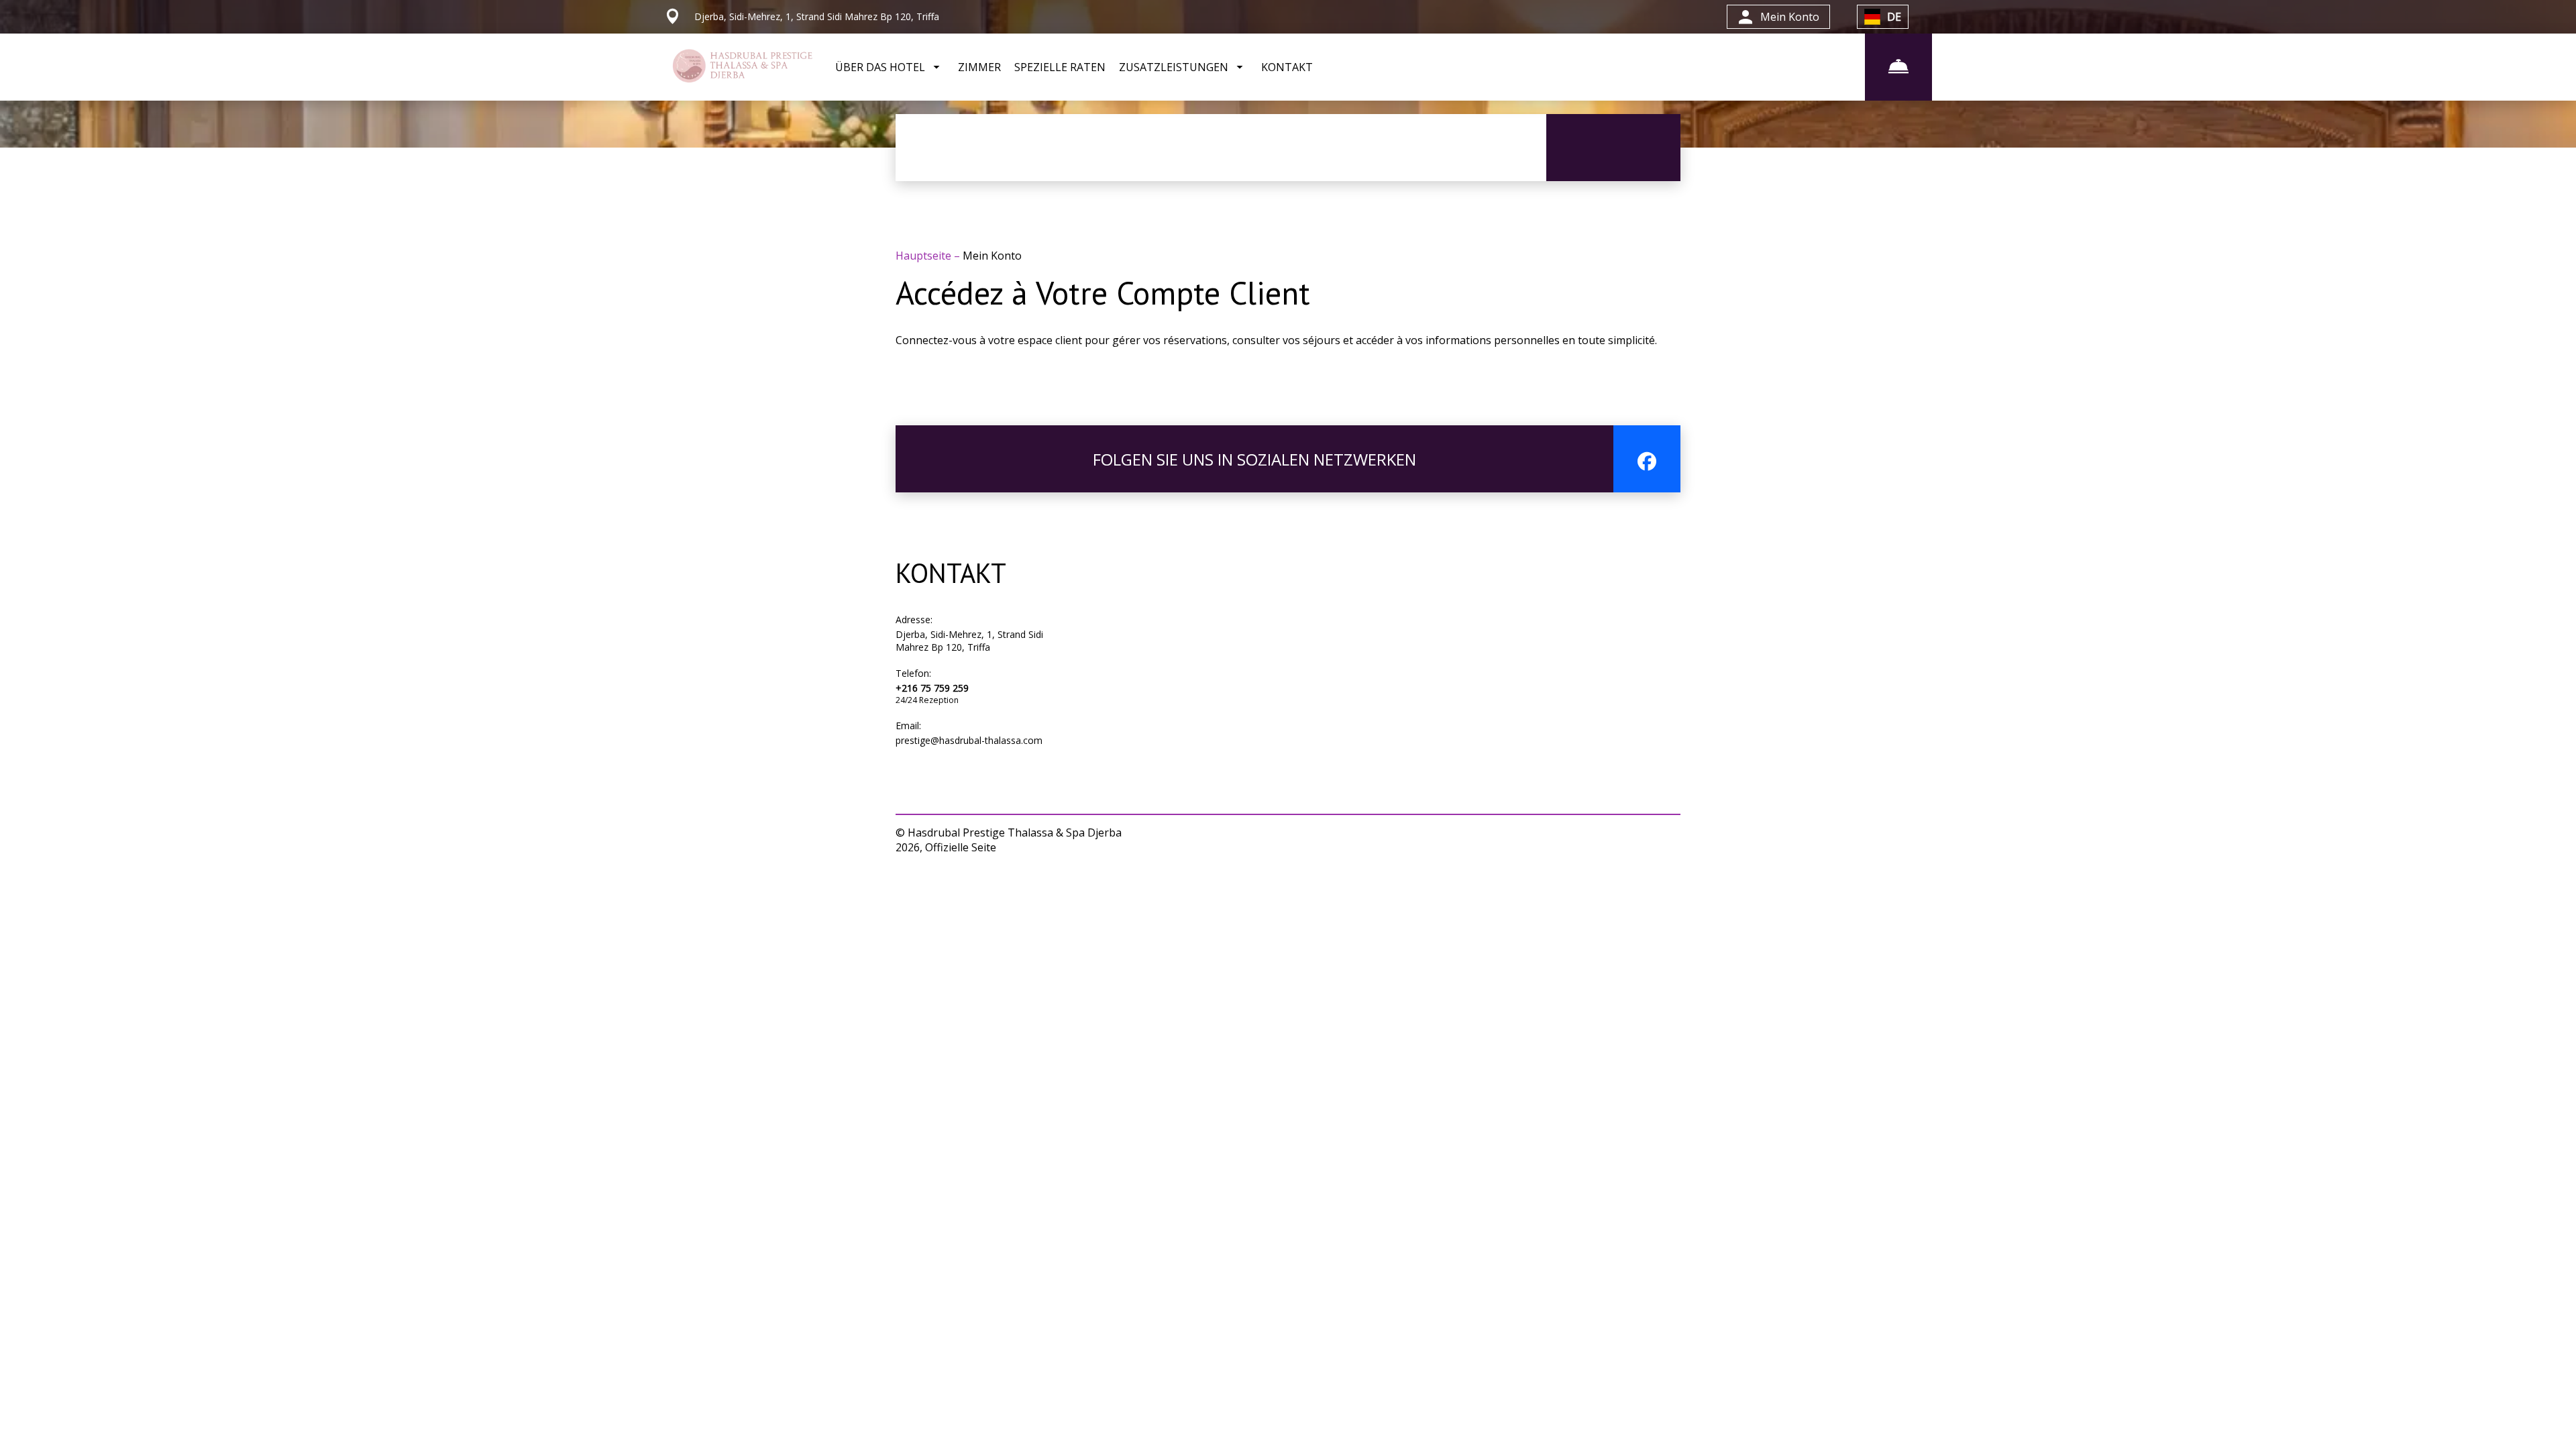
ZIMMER (979, 67)
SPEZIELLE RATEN (1060, 67)
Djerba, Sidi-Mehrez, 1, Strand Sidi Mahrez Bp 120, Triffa (969, 641)
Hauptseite (925, 256)
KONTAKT (1287, 67)
